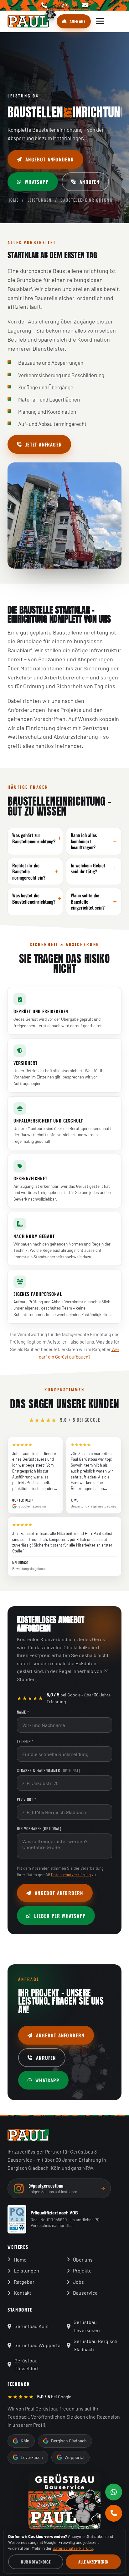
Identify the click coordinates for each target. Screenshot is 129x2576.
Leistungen (40, 200)
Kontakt (23, 2293)
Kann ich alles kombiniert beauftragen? (84, 841)
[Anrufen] (114, 2513)
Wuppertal (74, 2457)
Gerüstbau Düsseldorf (27, 2364)
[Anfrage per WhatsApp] (114, 2492)
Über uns (83, 2260)
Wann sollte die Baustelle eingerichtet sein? (88, 901)
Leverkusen (32, 2457)
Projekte (82, 2270)
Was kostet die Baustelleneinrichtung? (34, 898)
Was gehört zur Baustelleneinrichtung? (34, 838)
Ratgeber (24, 2282)
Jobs (78, 2282)
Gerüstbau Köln (31, 2326)
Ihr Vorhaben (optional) (39, 1828)
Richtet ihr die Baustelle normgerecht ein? (29, 871)
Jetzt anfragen (44, 444)
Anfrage (78, 21)
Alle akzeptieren (93, 2562)
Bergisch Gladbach (69, 2441)
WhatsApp (37, 182)
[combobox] (64, 1783)
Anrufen (89, 182)
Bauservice (85, 2293)
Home (13, 200)
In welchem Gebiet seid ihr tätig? (88, 868)
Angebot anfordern (49, 159)
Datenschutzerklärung (71, 1875)
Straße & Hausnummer (49, 1770)
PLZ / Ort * (27, 1799)
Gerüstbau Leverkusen (87, 2326)
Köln (25, 2441)
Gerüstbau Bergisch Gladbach (95, 2345)
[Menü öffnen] (100, 21)
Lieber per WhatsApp (60, 1916)
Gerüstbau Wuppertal (38, 2345)
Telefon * (25, 1741)
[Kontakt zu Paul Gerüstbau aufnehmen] (64, 2501)
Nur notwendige (36, 2562)
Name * (23, 1712)
